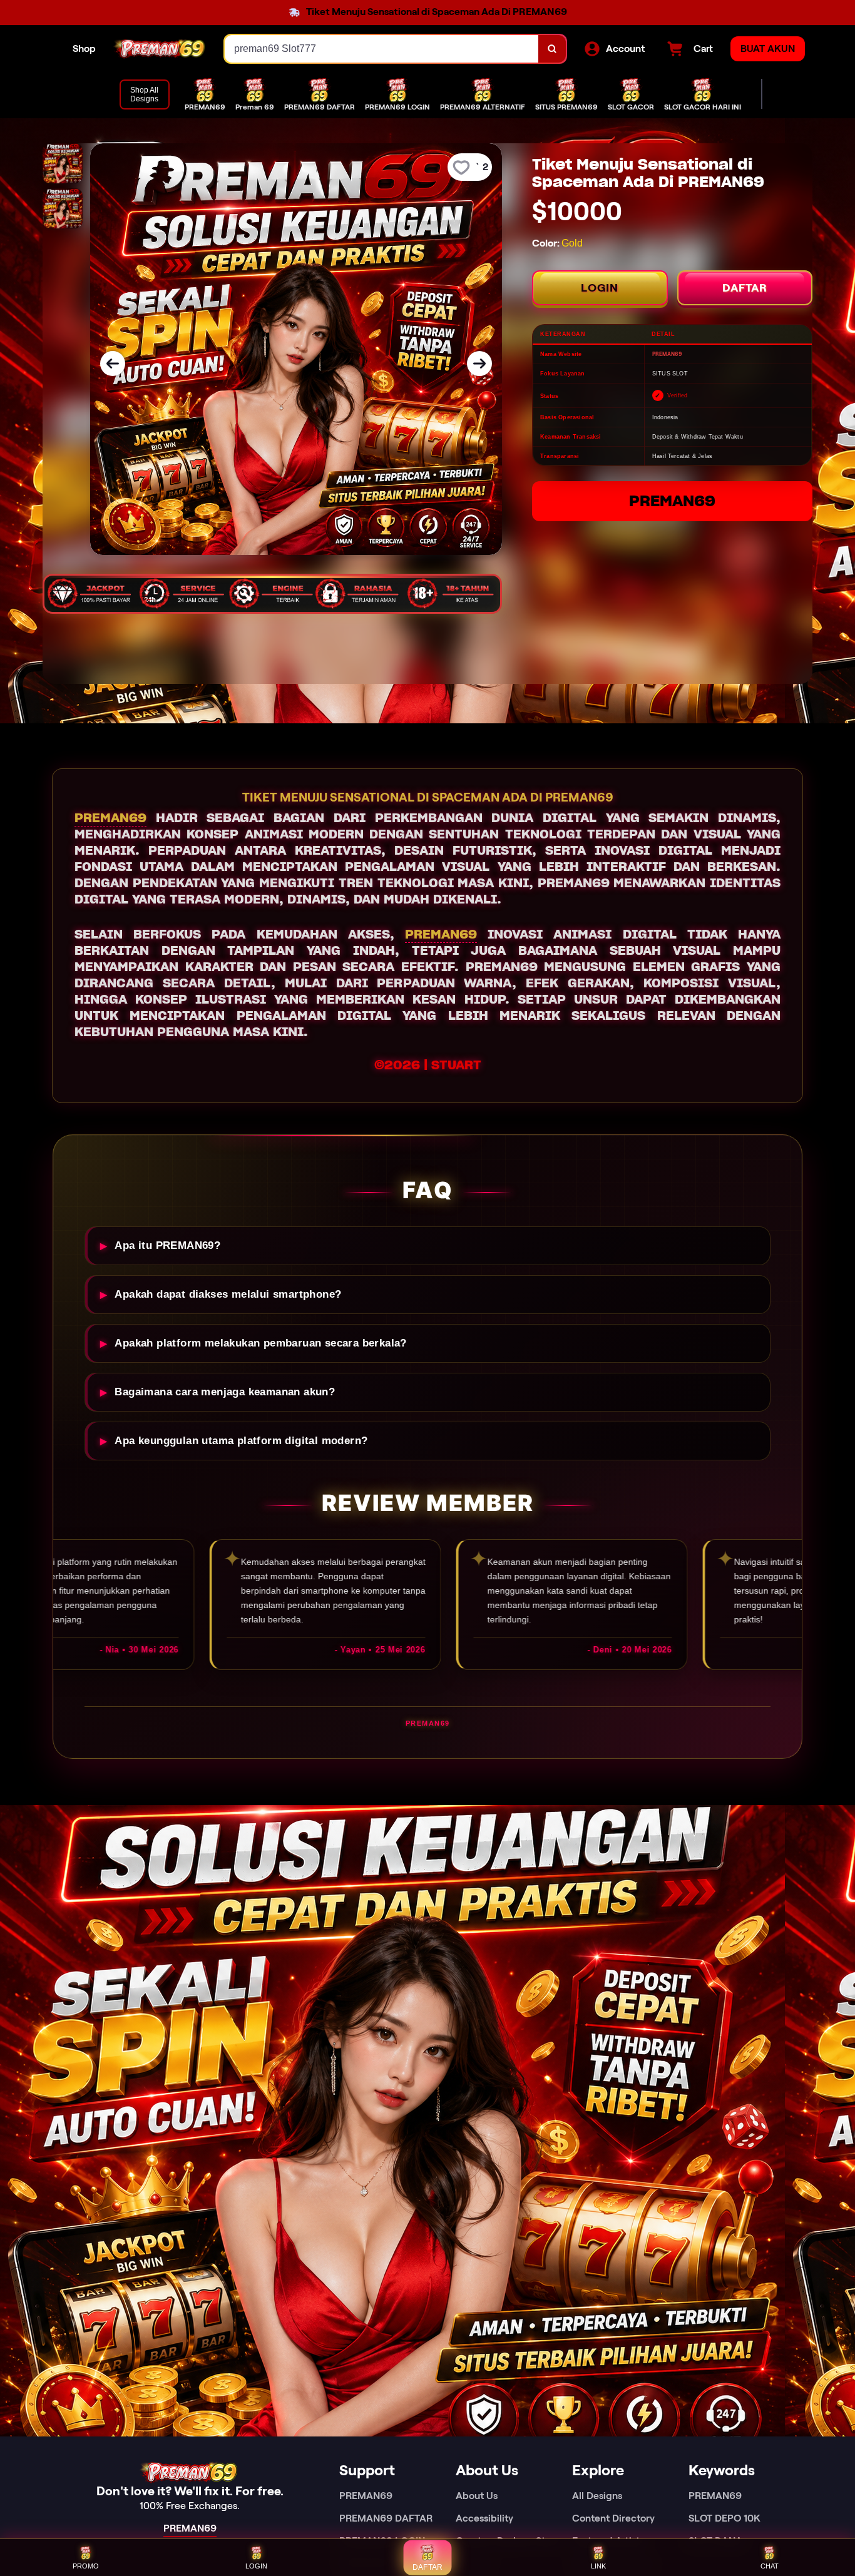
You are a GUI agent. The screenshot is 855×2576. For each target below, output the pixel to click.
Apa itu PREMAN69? (167, 1245)
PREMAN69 (672, 501)
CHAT (770, 2566)
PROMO (86, 2566)
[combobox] (382, 49)
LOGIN (600, 288)
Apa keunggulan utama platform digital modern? (241, 1441)
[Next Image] (479, 364)
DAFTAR (745, 288)
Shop (84, 48)
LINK (598, 2566)
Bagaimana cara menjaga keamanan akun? (225, 1392)
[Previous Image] (113, 364)
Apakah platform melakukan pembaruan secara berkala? (260, 1343)
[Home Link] (160, 49)
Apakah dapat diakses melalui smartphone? (228, 1294)
